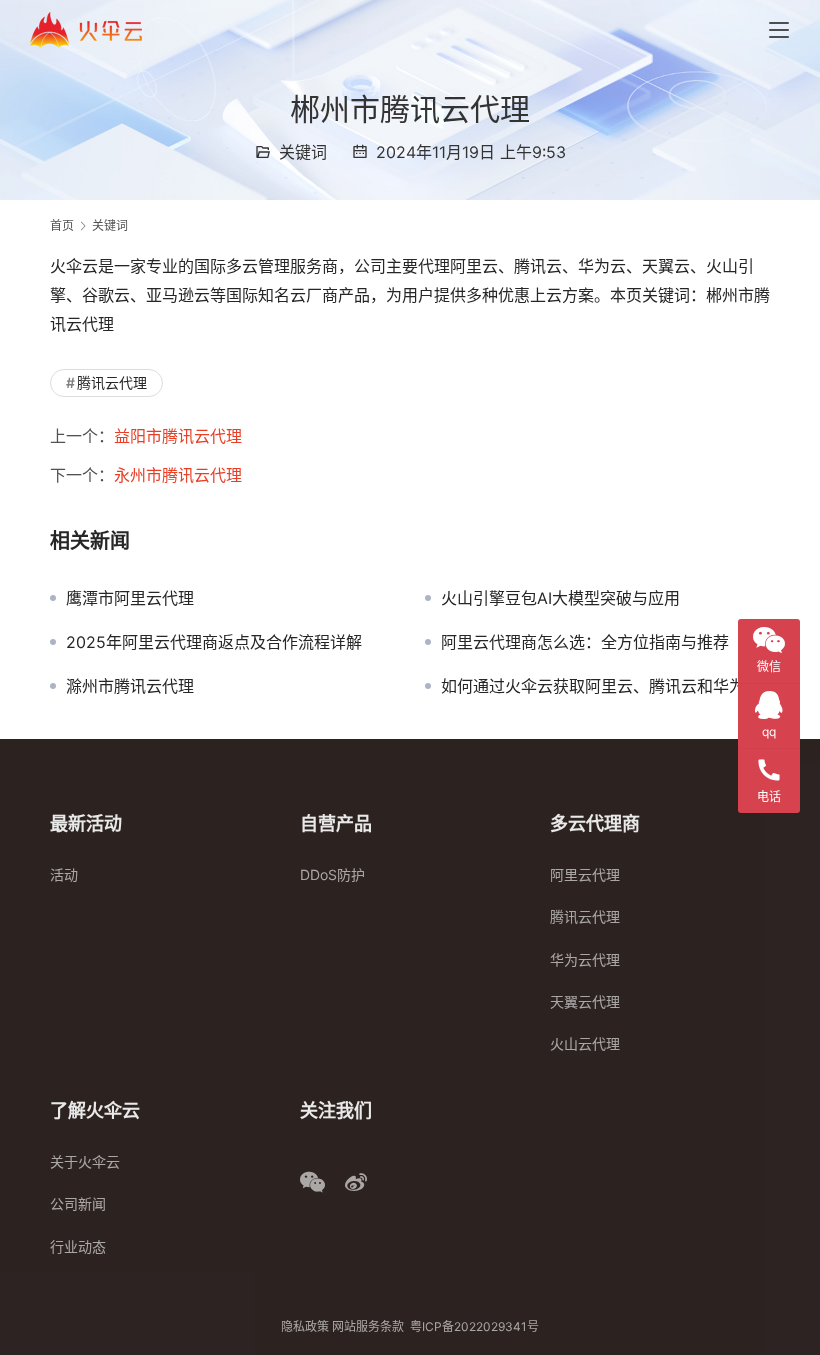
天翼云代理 (585, 1001)
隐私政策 (305, 1326)
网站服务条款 (368, 1326)
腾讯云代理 (112, 382)
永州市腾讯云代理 (178, 475)
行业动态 (78, 1246)
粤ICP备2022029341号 (474, 1326)
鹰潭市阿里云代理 (130, 598)
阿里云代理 (585, 874)
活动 (64, 874)
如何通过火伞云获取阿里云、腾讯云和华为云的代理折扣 (605, 686)
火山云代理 (585, 1043)
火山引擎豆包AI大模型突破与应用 (560, 598)
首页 (62, 225)
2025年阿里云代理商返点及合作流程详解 (214, 642)
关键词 (303, 152)
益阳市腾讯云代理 (178, 436)
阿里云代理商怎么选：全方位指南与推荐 (585, 642)
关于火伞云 (85, 1161)
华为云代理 (585, 959)
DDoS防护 (332, 874)
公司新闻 (78, 1203)
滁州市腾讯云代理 (130, 686)
